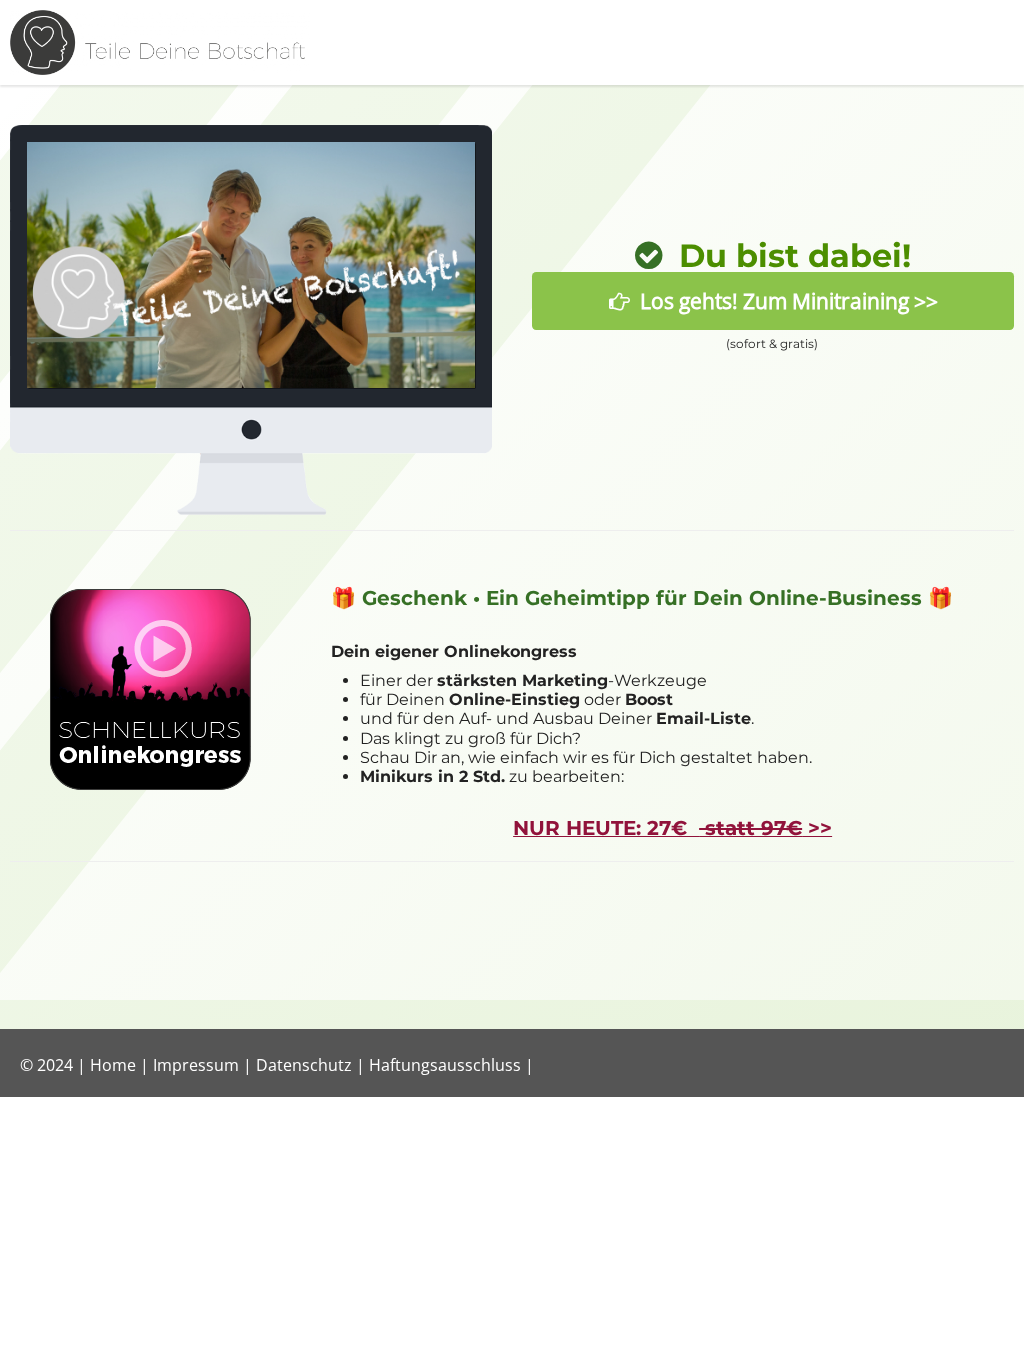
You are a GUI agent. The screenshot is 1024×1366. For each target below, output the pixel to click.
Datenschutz (304, 1065)
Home (113, 1065)
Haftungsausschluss (445, 1065)
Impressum (196, 1065)
